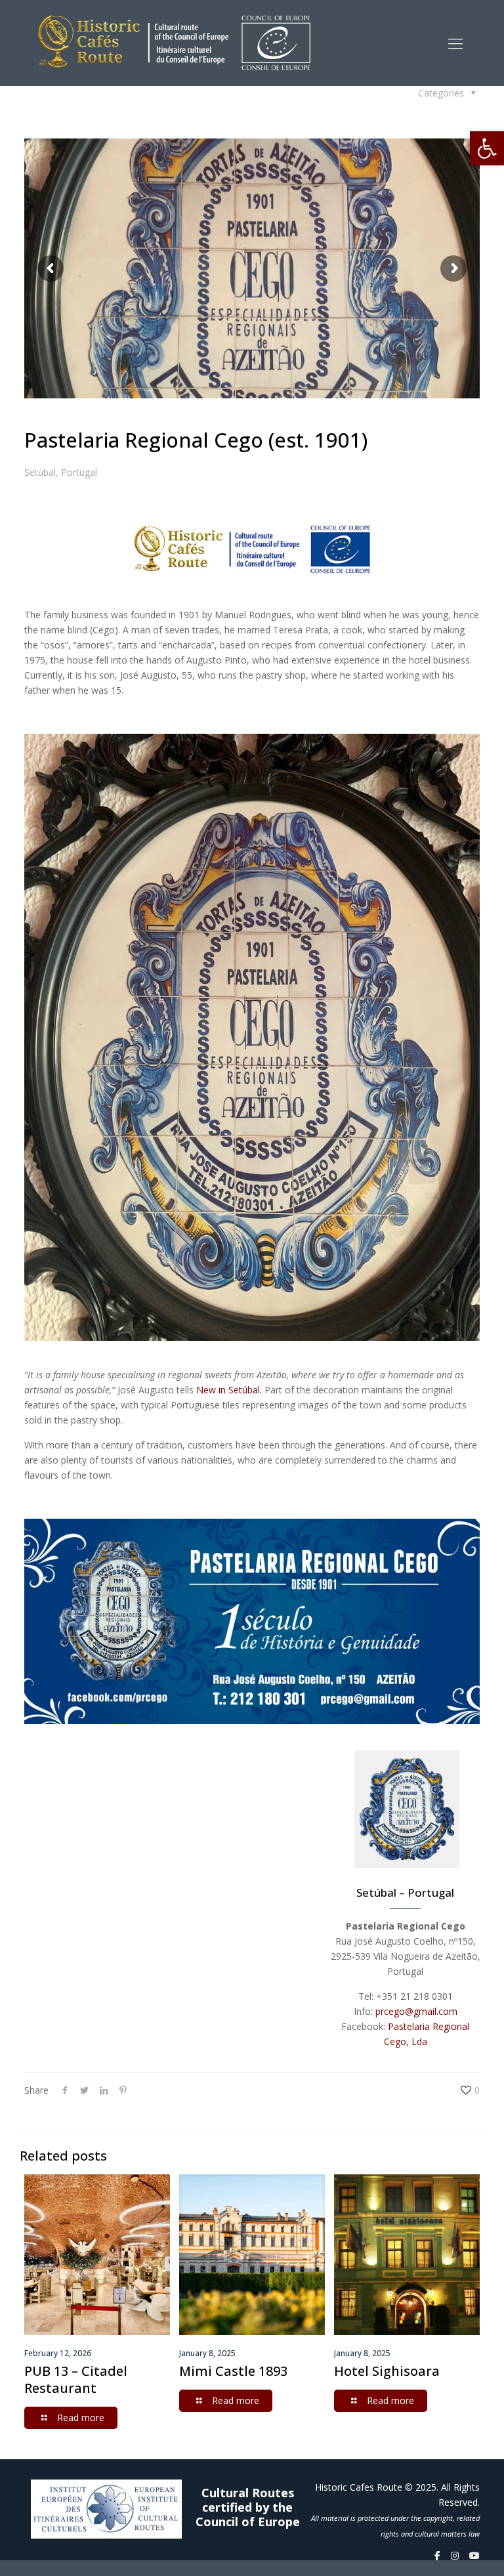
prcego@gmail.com (416, 2011)
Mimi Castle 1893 (233, 2371)
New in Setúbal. (229, 1390)
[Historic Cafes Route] (174, 43)
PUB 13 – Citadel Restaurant (76, 2379)
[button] (487, 148)
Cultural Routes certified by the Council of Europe (248, 2507)
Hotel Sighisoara (387, 2371)
